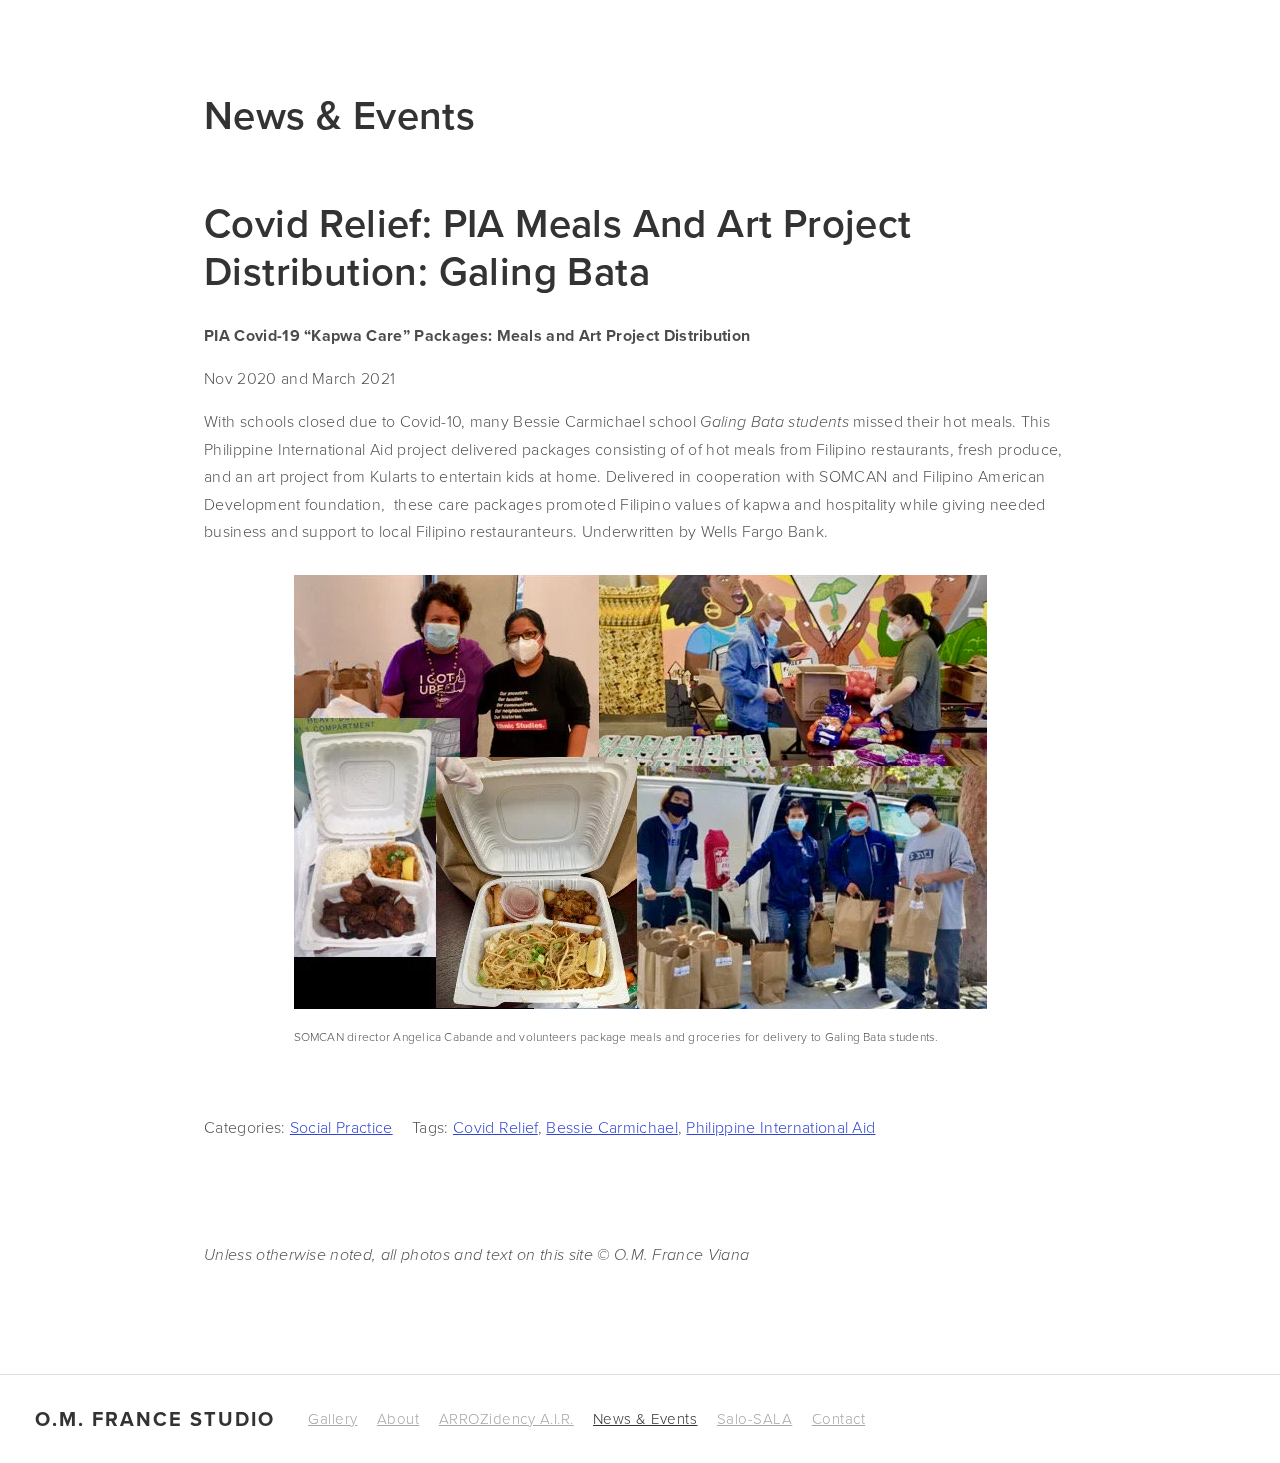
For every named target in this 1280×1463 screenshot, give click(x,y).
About (398, 1418)
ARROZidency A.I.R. (506, 1418)
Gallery (333, 1418)
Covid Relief (495, 1127)
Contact (839, 1418)
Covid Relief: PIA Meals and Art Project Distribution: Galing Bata (558, 246)
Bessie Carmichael (611, 1127)
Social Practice (341, 1127)
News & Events (645, 1418)
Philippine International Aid (780, 1127)
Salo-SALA (755, 1418)
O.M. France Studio (155, 1419)
